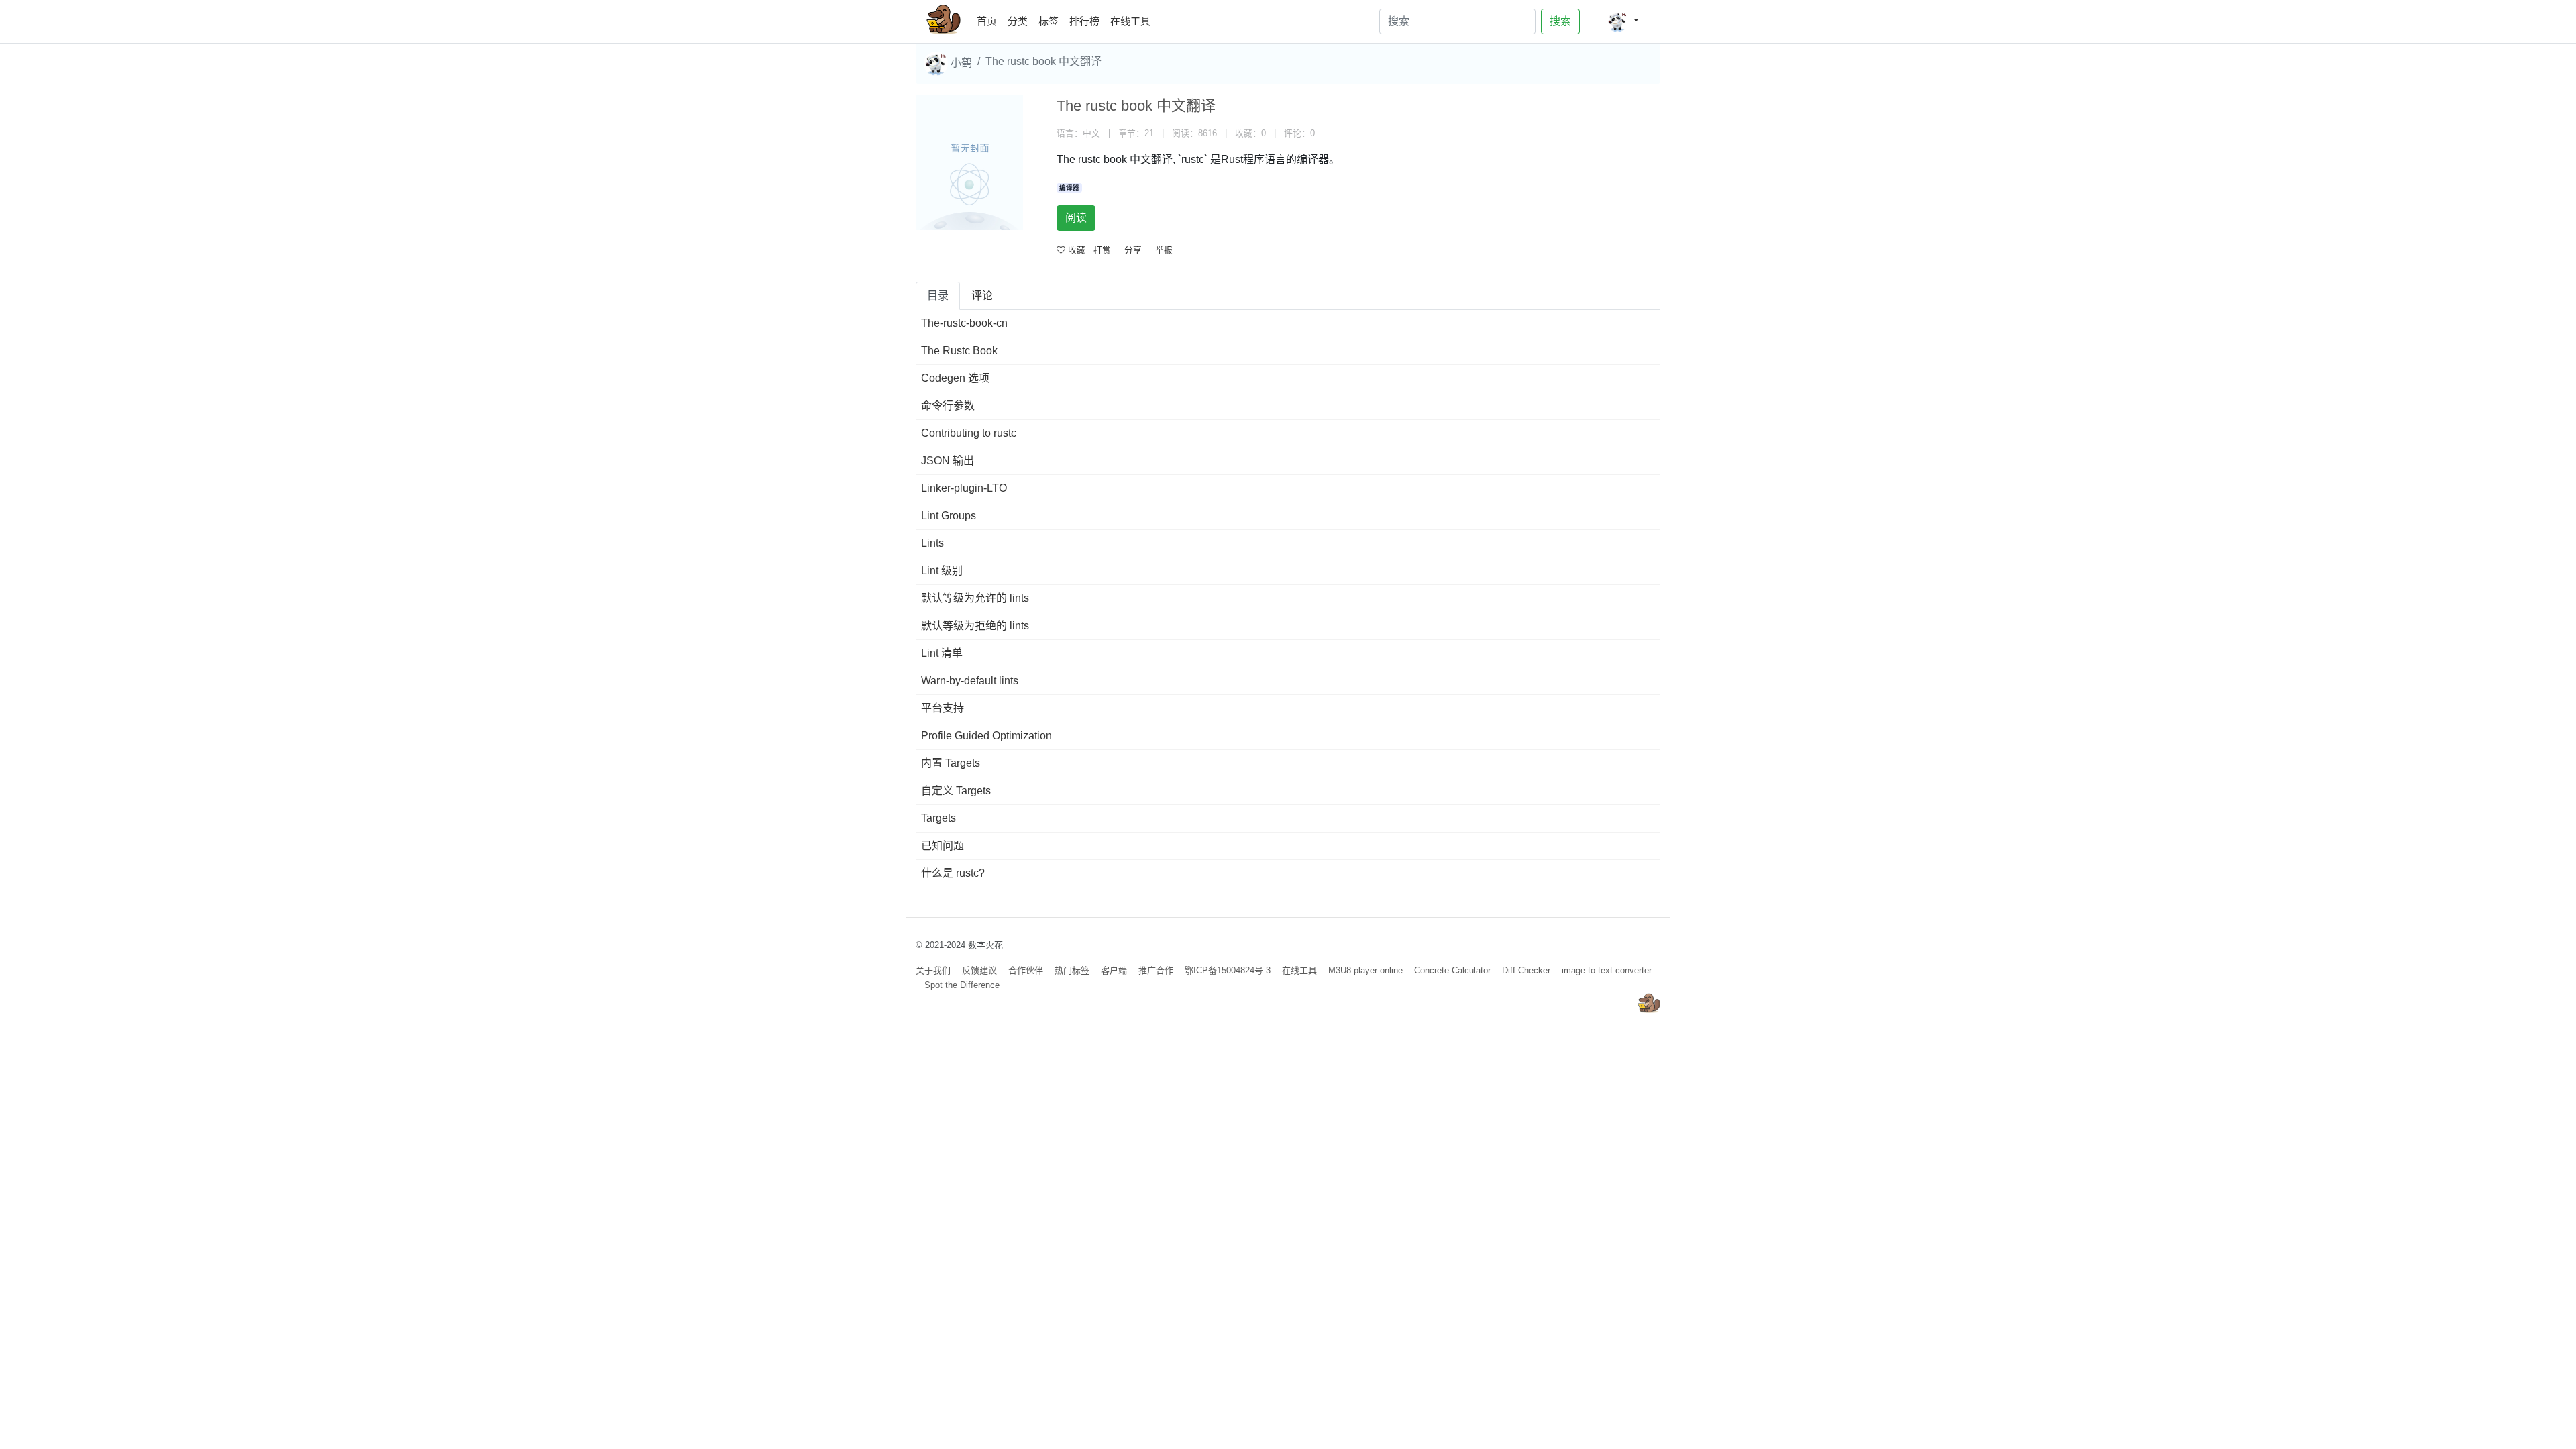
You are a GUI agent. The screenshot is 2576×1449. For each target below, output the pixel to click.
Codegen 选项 (955, 378)
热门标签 (1072, 970)
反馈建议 (979, 970)
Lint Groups (949, 516)
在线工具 (1130, 21)
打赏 (1102, 250)
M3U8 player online (1365, 970)
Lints (932, 543)
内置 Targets (951, 763)
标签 (1049, 21)
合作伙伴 (1026, 970)
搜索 (1560, 21)
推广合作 (1156, 970)
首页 (989, 21)
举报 (1164, 250)
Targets (938, 818)
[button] (1623, 21)
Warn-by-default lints (970, 681)
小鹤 (960, 63)
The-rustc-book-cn (964, 323)
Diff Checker (1526, 970)
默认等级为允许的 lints (975, 598)
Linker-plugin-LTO (964, 488)
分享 (1133, 250)
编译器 (1069, 187)
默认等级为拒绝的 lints (975, 626)
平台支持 (943, 708)
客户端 (1114, 970)
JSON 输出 (948, 461)
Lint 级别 (942, 571)
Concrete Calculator (1452, 970)
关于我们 (933, 970)
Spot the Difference (962, 985)
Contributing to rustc (969, 433)
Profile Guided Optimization (986, 736)
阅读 (1076, 218)
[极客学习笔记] (944, 21)
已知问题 (943, 846)
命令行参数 (948, 406)
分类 (1018, 21)
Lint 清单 (942, 653)
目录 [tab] (938, 296)
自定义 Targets (956, 791)
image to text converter (1607, 970)
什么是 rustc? (953, 873)
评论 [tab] (982, 296)
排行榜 (1084, 21)
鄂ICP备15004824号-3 (1228, 970)
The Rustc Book (959, 351)
